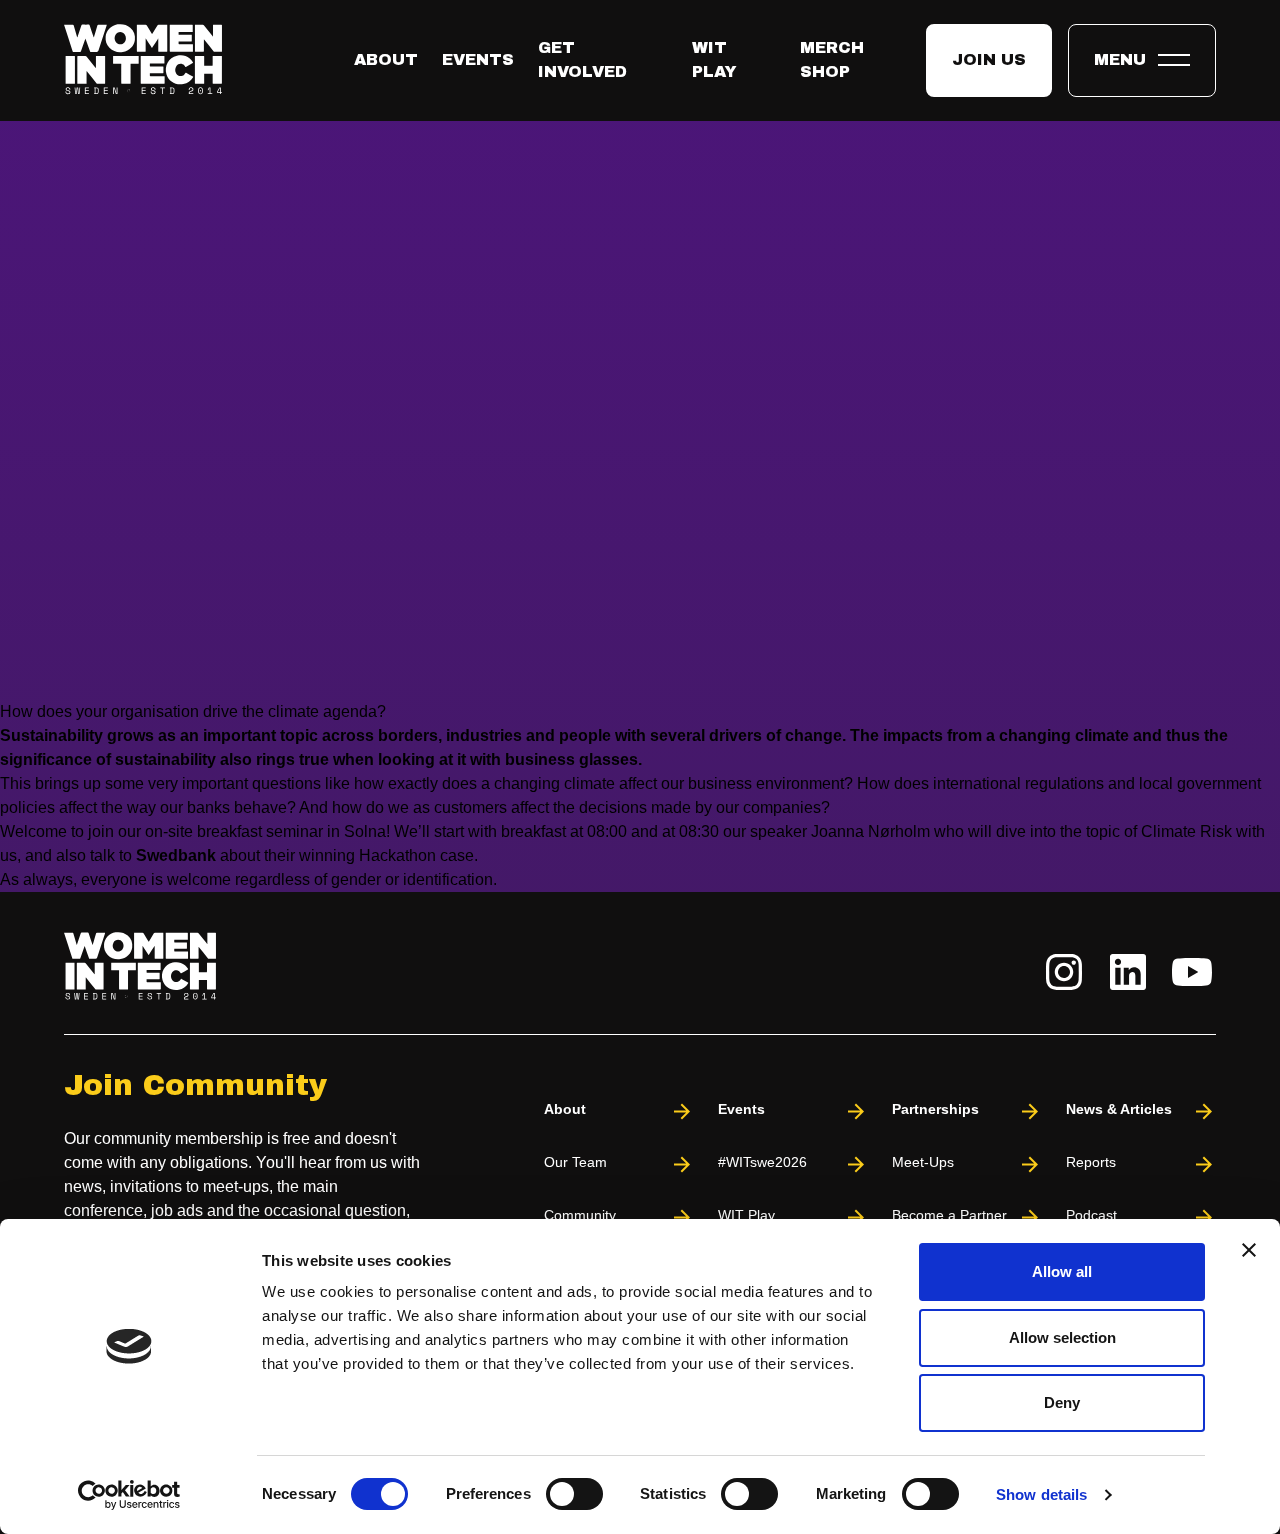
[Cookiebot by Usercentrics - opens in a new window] (129, 1495)
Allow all (1062, 1271)
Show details (1041, 1494)
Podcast (1091, 1215)
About (386, 59)
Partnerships (935, 1109)
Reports (1091, 1162)
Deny (1062, 1402)
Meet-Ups (923, 1162)
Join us (989, 59)
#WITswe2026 (762, 1162)
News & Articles (1119, 1109)
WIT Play (746, 1215)
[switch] (574, 1494)
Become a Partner (949, 1215)
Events (478, 59)
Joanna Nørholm (868, 831)
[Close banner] (1249, 1250)
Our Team (575, 1162)
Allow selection (1062, 1337)
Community (580, 1215)
